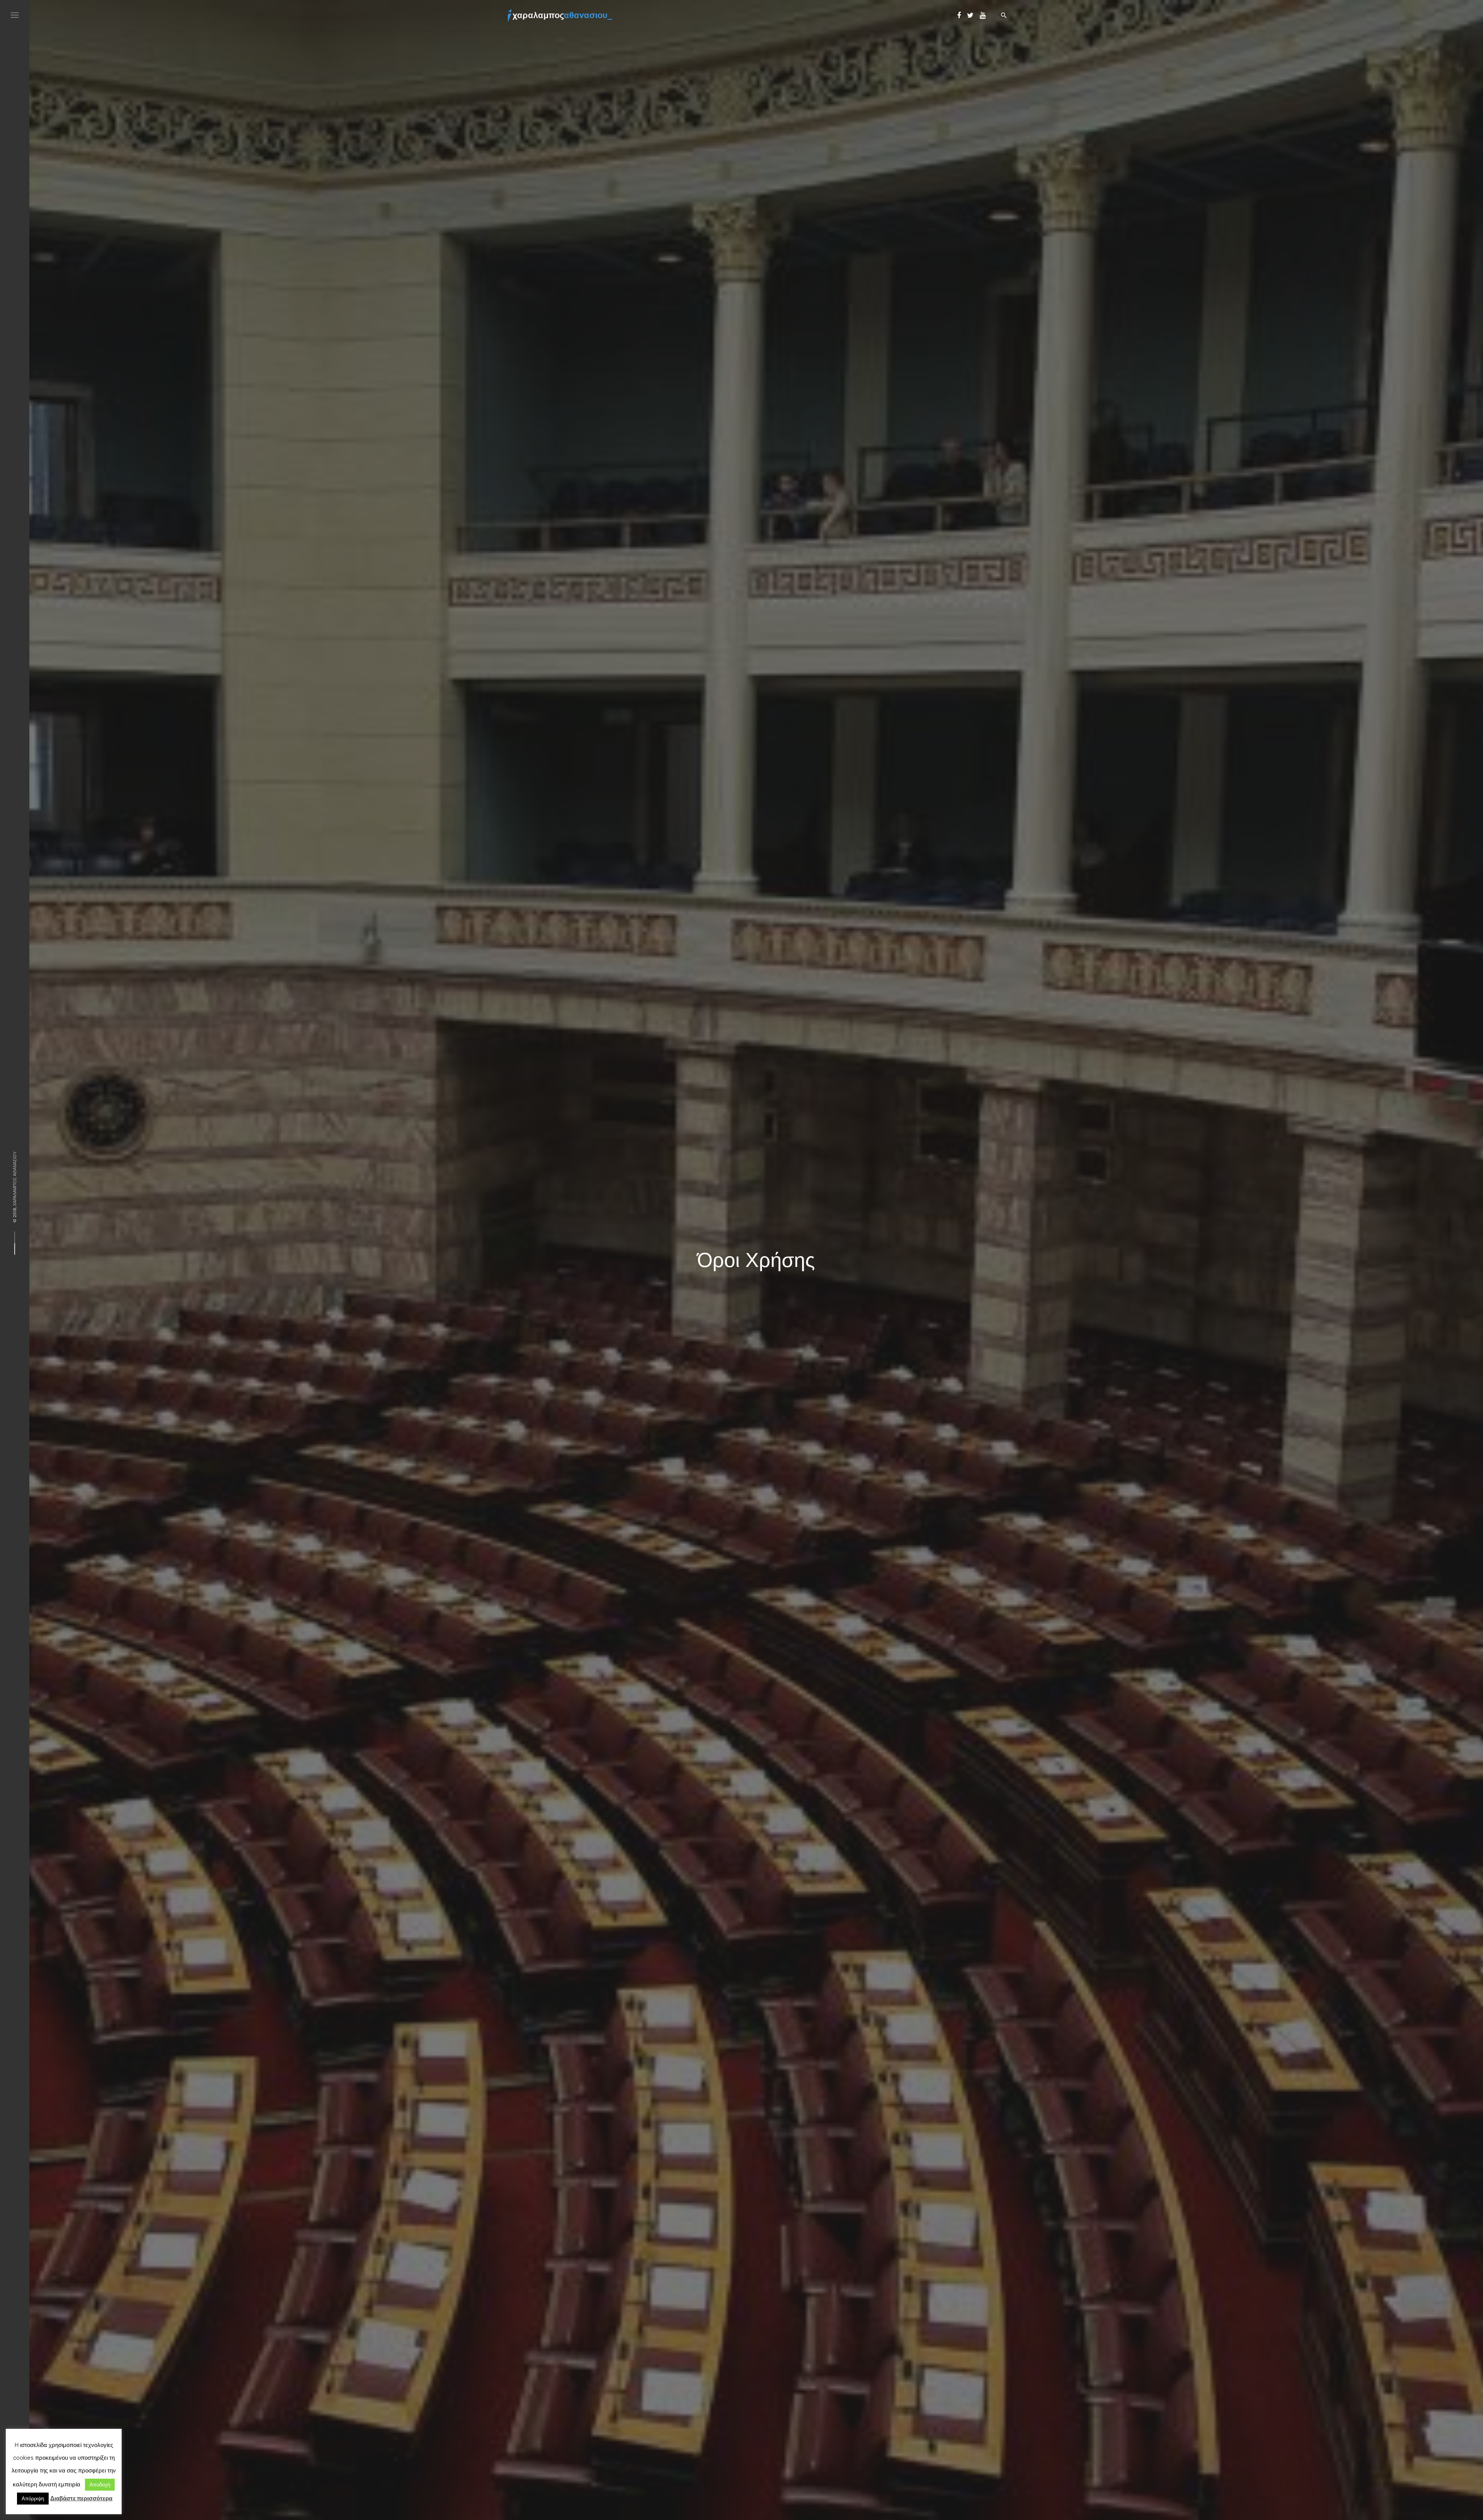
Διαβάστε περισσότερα (81, 2498)
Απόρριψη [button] (33, 2499)
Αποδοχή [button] (100, 2485)
